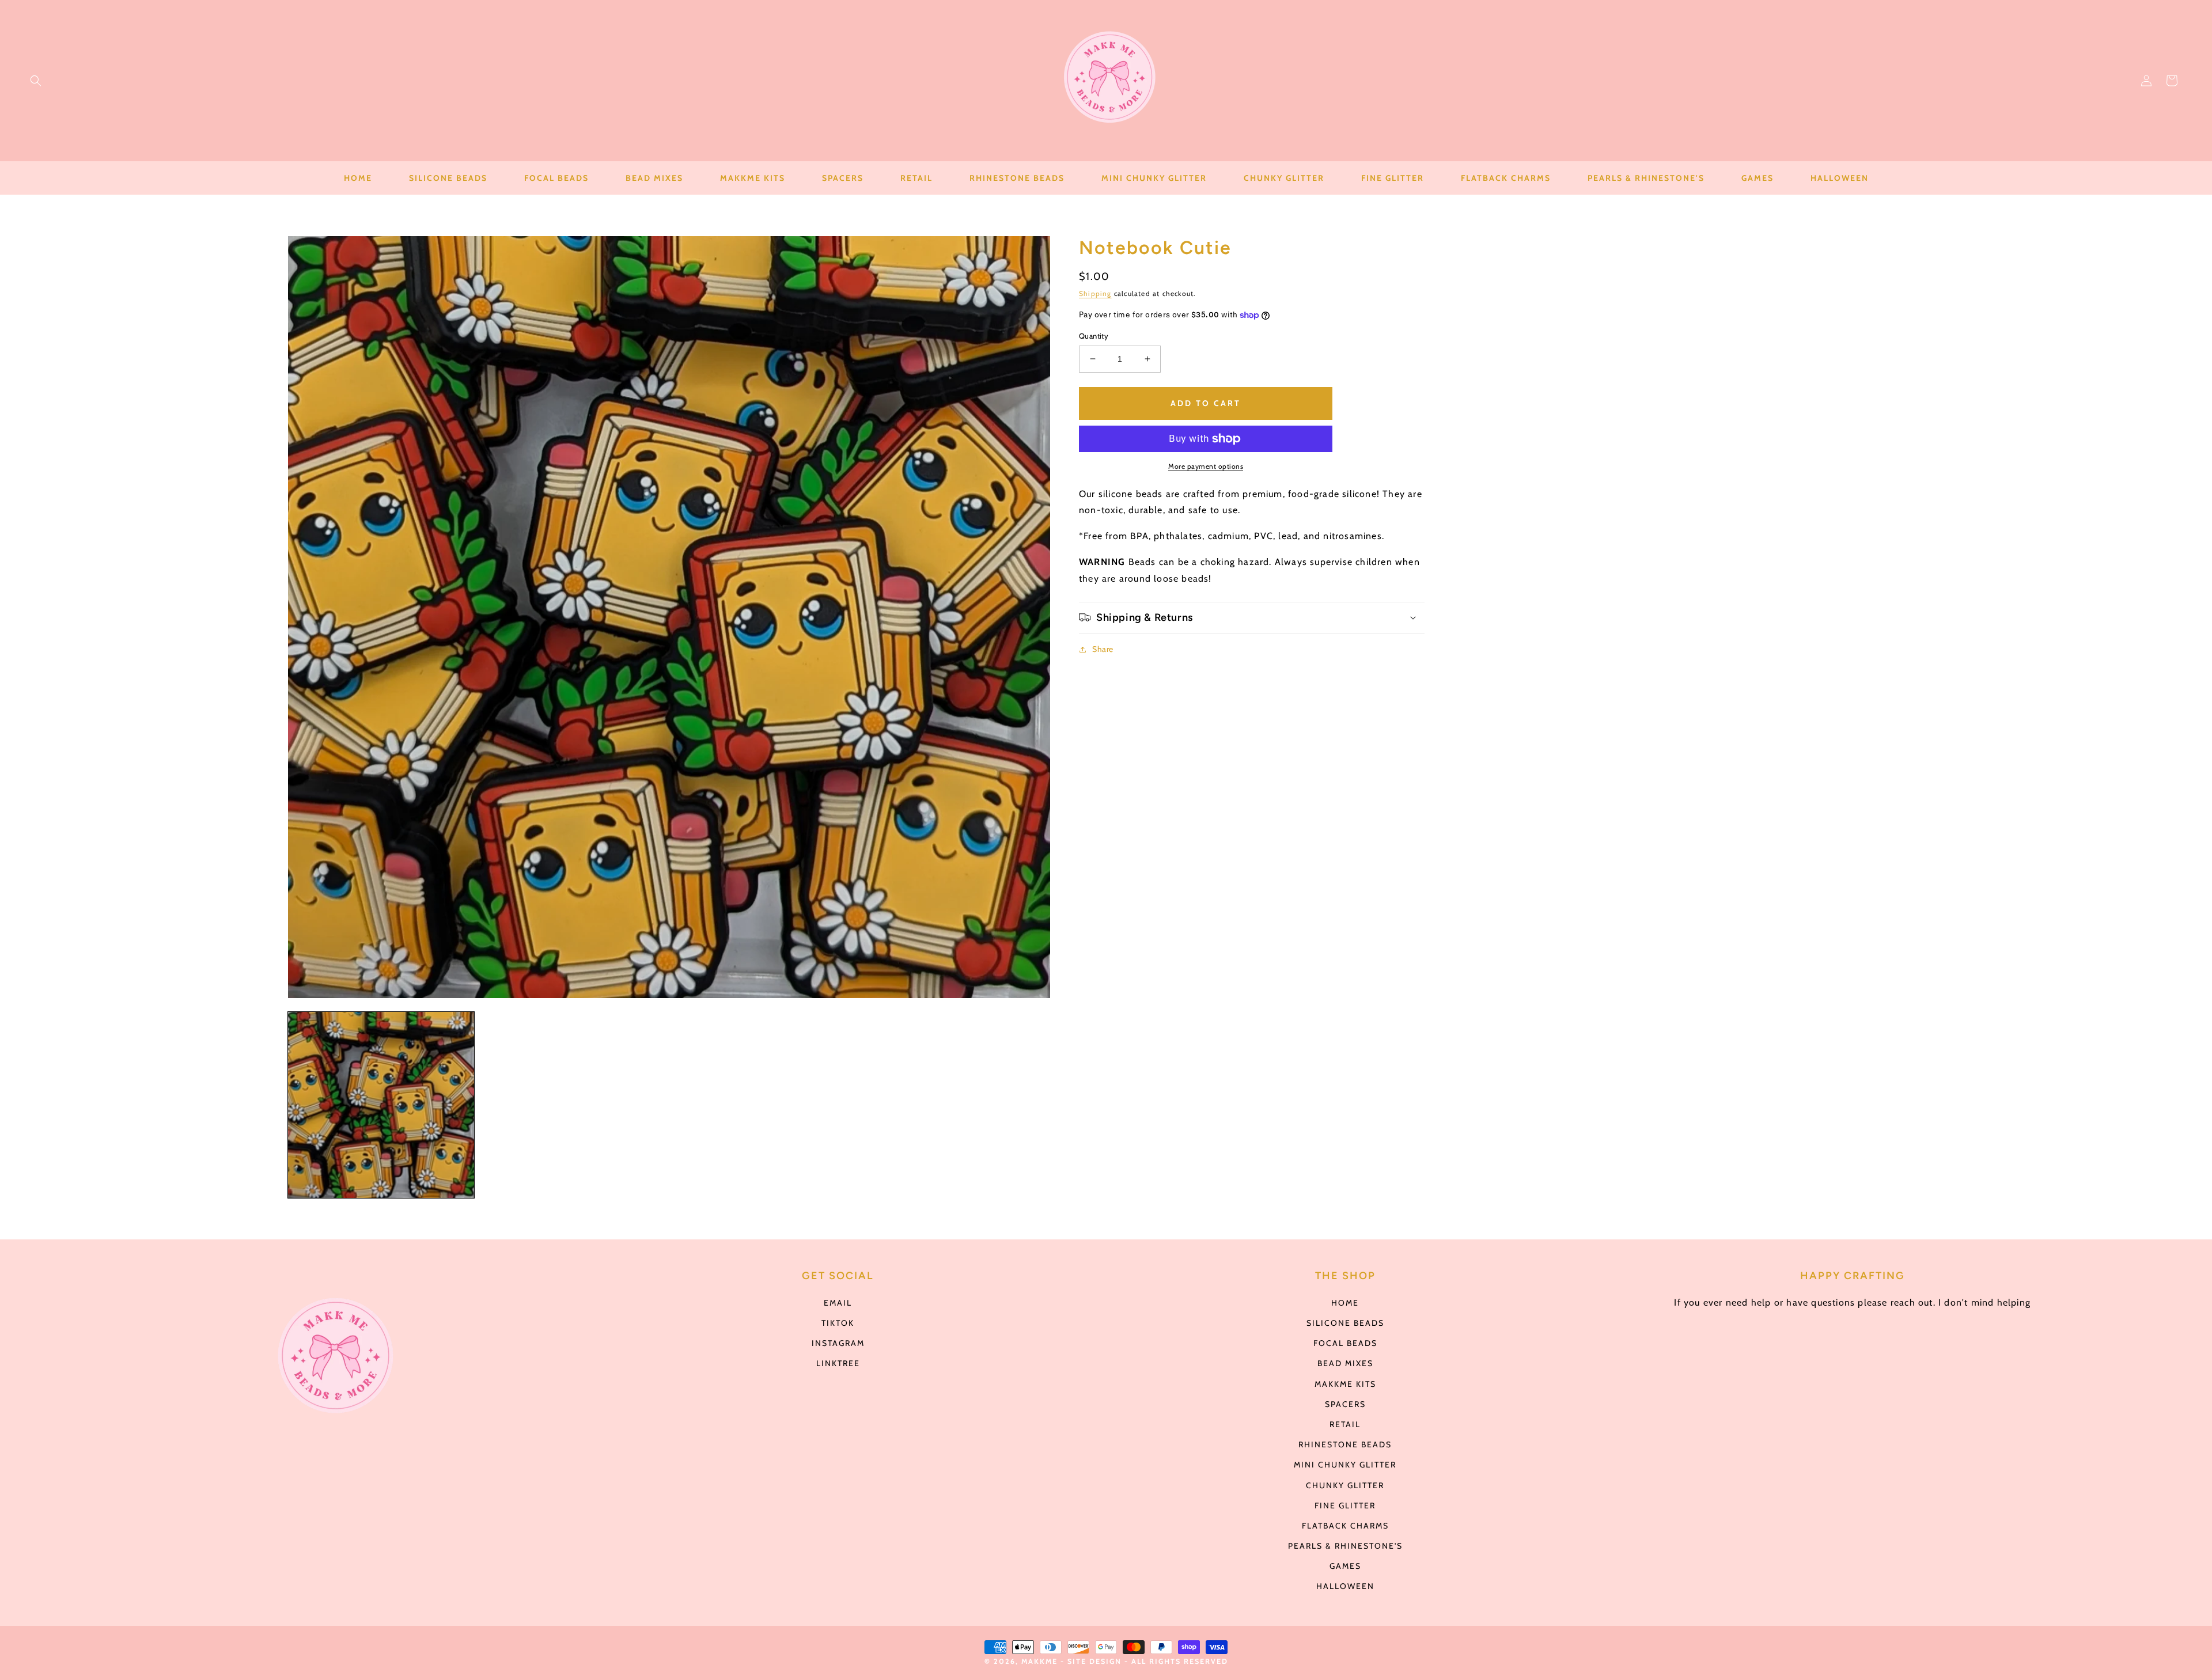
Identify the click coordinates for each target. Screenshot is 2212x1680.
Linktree (838, 1363)
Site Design (1094, 1661)
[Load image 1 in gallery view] (381, 1105)
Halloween (1345, 1586)
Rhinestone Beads (1345, 1444)
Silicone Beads (1345, 1323)
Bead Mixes (1345, 1363)
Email (838, 1303)
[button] (36, 81)
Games (1345, 1566)
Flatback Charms (1345, 1526)
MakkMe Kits (1345, 1384)
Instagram (838, 1343)
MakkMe (1039, 1661)
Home (1345, 1303)
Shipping (1095, 293)
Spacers (1345, 1404)
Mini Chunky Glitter (1345, 1465)
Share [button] (1103, 649)
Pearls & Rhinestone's (1345, 1546)
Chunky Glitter (1345, 1485)
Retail (1345, 1424)
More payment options (1206, 466)
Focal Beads (1345, 1343)
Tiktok (838, 1323)
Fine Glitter (1345, 1505)
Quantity (1094, 336)
